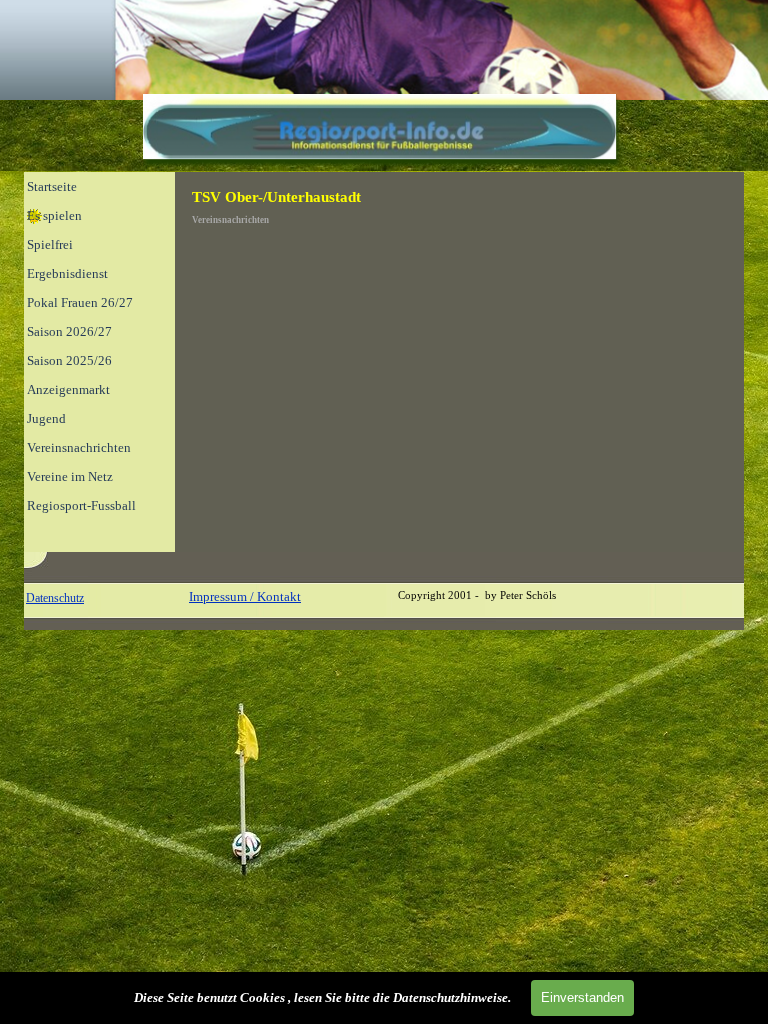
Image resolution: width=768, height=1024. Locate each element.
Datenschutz (55, 598)
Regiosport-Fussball (81, 505)
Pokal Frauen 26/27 (80, 302)
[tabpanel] (104, 598)
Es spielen (54, 215)
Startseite (52, 186)
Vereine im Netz (70, 476)
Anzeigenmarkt (68, 389)
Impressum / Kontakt (245, 596)
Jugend (46, 418)
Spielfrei (50, 244)
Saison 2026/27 (69, 331)
